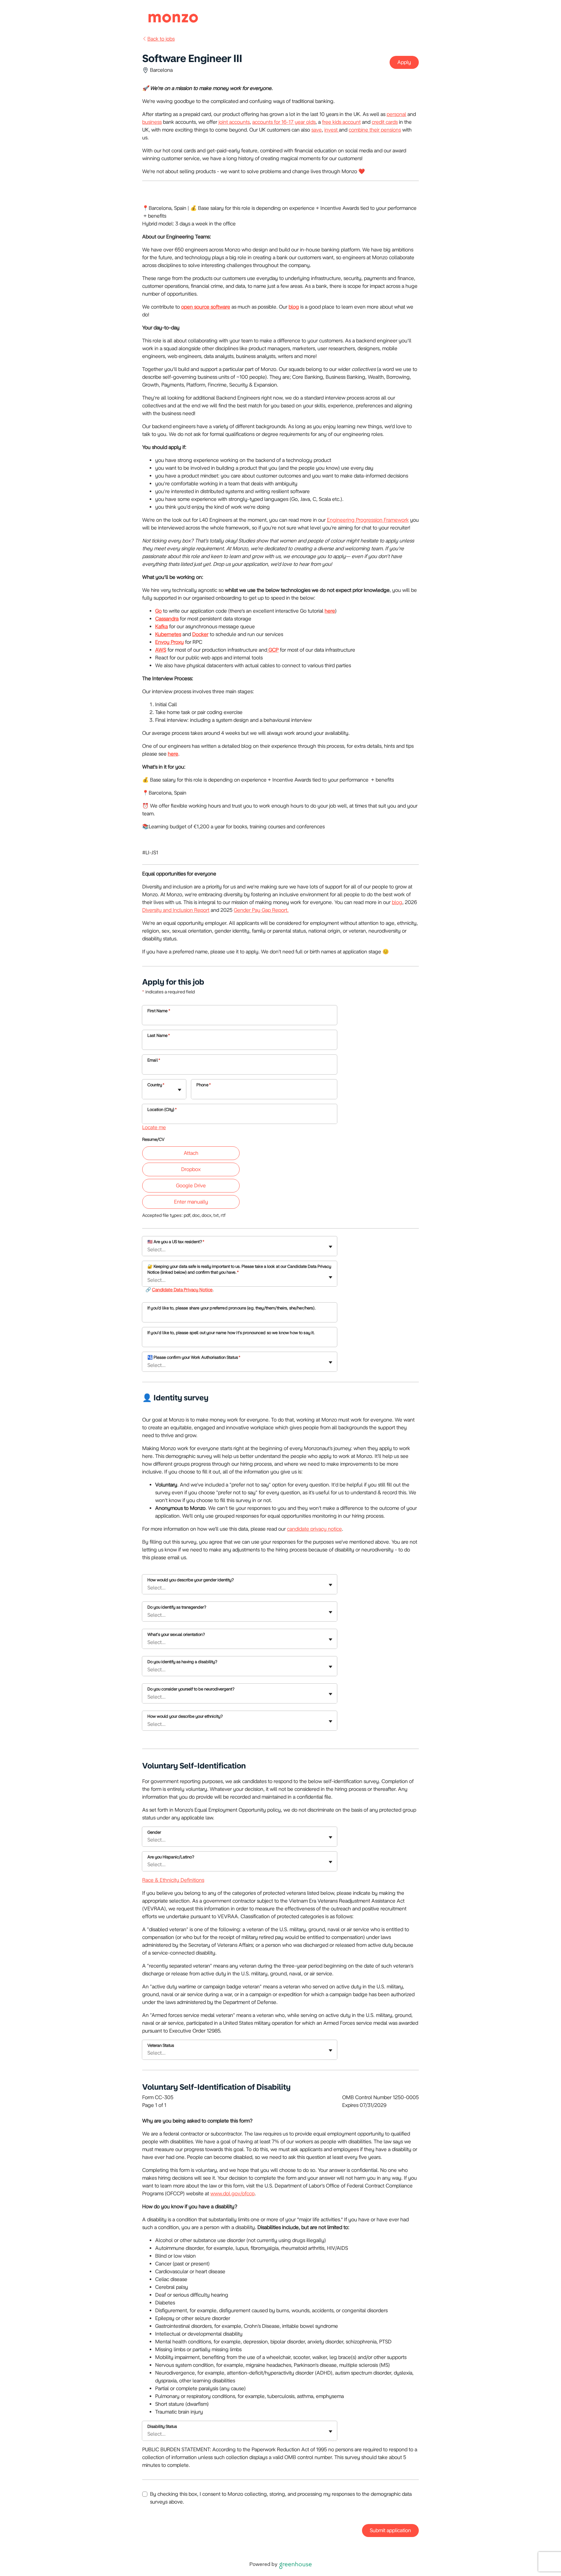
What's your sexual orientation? (176, 1634)
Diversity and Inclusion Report (176, 910)
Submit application (390, 2530)
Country (156, 1085)
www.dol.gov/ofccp (232, 2193)
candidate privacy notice (314, 1529)
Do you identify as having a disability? (182, 1662)
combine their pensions (375, 130)
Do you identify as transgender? (177, 1607)
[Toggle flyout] (180, 1090)
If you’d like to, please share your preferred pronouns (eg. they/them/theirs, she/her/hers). (231, 1308)
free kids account (341, 122)
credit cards (385, 122)
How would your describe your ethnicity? (185, 1716)
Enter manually (191, 1202)
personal (396, 114)
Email (154, 1060)
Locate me (154, 1127)
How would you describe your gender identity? (191, 1580)
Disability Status (162, 2426)
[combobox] (148, 1093)
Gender (154, 1832)
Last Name (159, 1035)
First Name (159, 1011)
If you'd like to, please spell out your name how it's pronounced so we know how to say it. (231, 1333)
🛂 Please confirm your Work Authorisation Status (194, 1357)
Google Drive (191, 1186)
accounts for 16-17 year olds (284, 122)
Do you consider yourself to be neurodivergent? (191, 1689)
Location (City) (162, 1109)
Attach (191, 1153)
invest (332, 130)
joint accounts (234, 122)
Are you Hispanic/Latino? (171, 1857)
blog (397, 902)
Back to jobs (161, 39)
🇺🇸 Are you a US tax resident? (176, 1242)
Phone (204, 1085)
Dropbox (191, 1169)
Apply (404, 62)
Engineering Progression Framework (368, 520)
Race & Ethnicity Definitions (173, 1880)
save (317, 130)
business (152, 122)
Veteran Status (161, 2045)
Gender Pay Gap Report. (261, 910)
